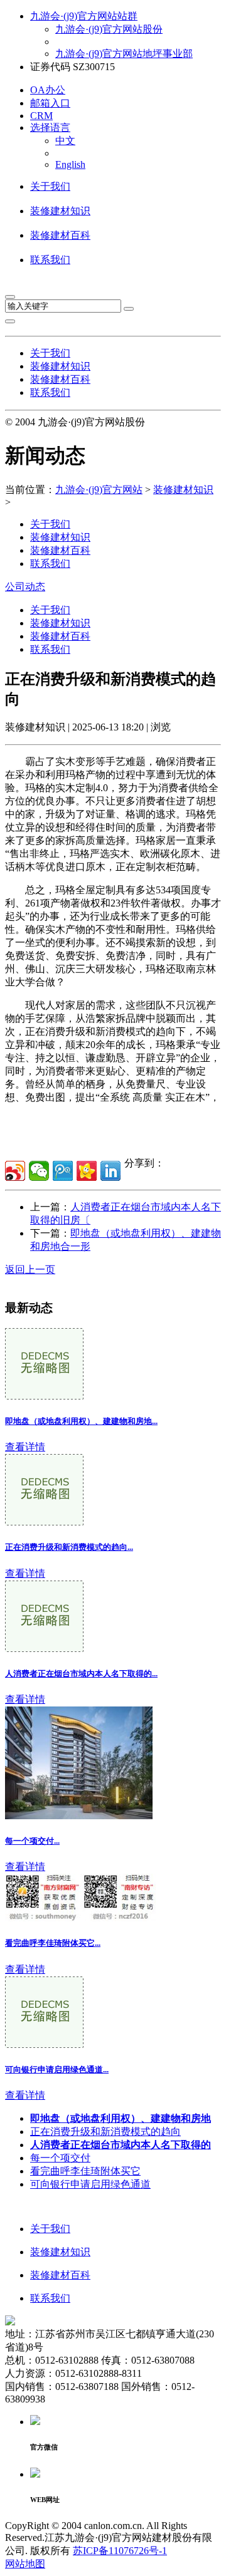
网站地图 (25, 2564)
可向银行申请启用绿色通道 (90, 2184)
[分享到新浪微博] (15, 1171)
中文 (65, 141)
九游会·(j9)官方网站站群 (84, 16)
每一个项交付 (60, 2158)
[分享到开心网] (87, 1171)
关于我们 (50, 186)
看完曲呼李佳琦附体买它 (85, 2171)
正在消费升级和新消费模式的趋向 (105, 2132)
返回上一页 (30, 1270)
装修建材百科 (60, 235)
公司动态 (25, 587)
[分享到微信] (39, 1171)
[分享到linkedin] (110, 1171)
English (70, 164)
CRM (41, 116)
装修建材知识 (60, 211)
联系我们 (50, 260)
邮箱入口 (50, 103)
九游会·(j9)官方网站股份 (109, 29)
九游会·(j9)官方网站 (99, 490)
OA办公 (48, 90)
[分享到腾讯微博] (63, 1171)
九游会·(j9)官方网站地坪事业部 (124, 54)
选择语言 (50, 127)
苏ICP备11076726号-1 (120, 2551)
